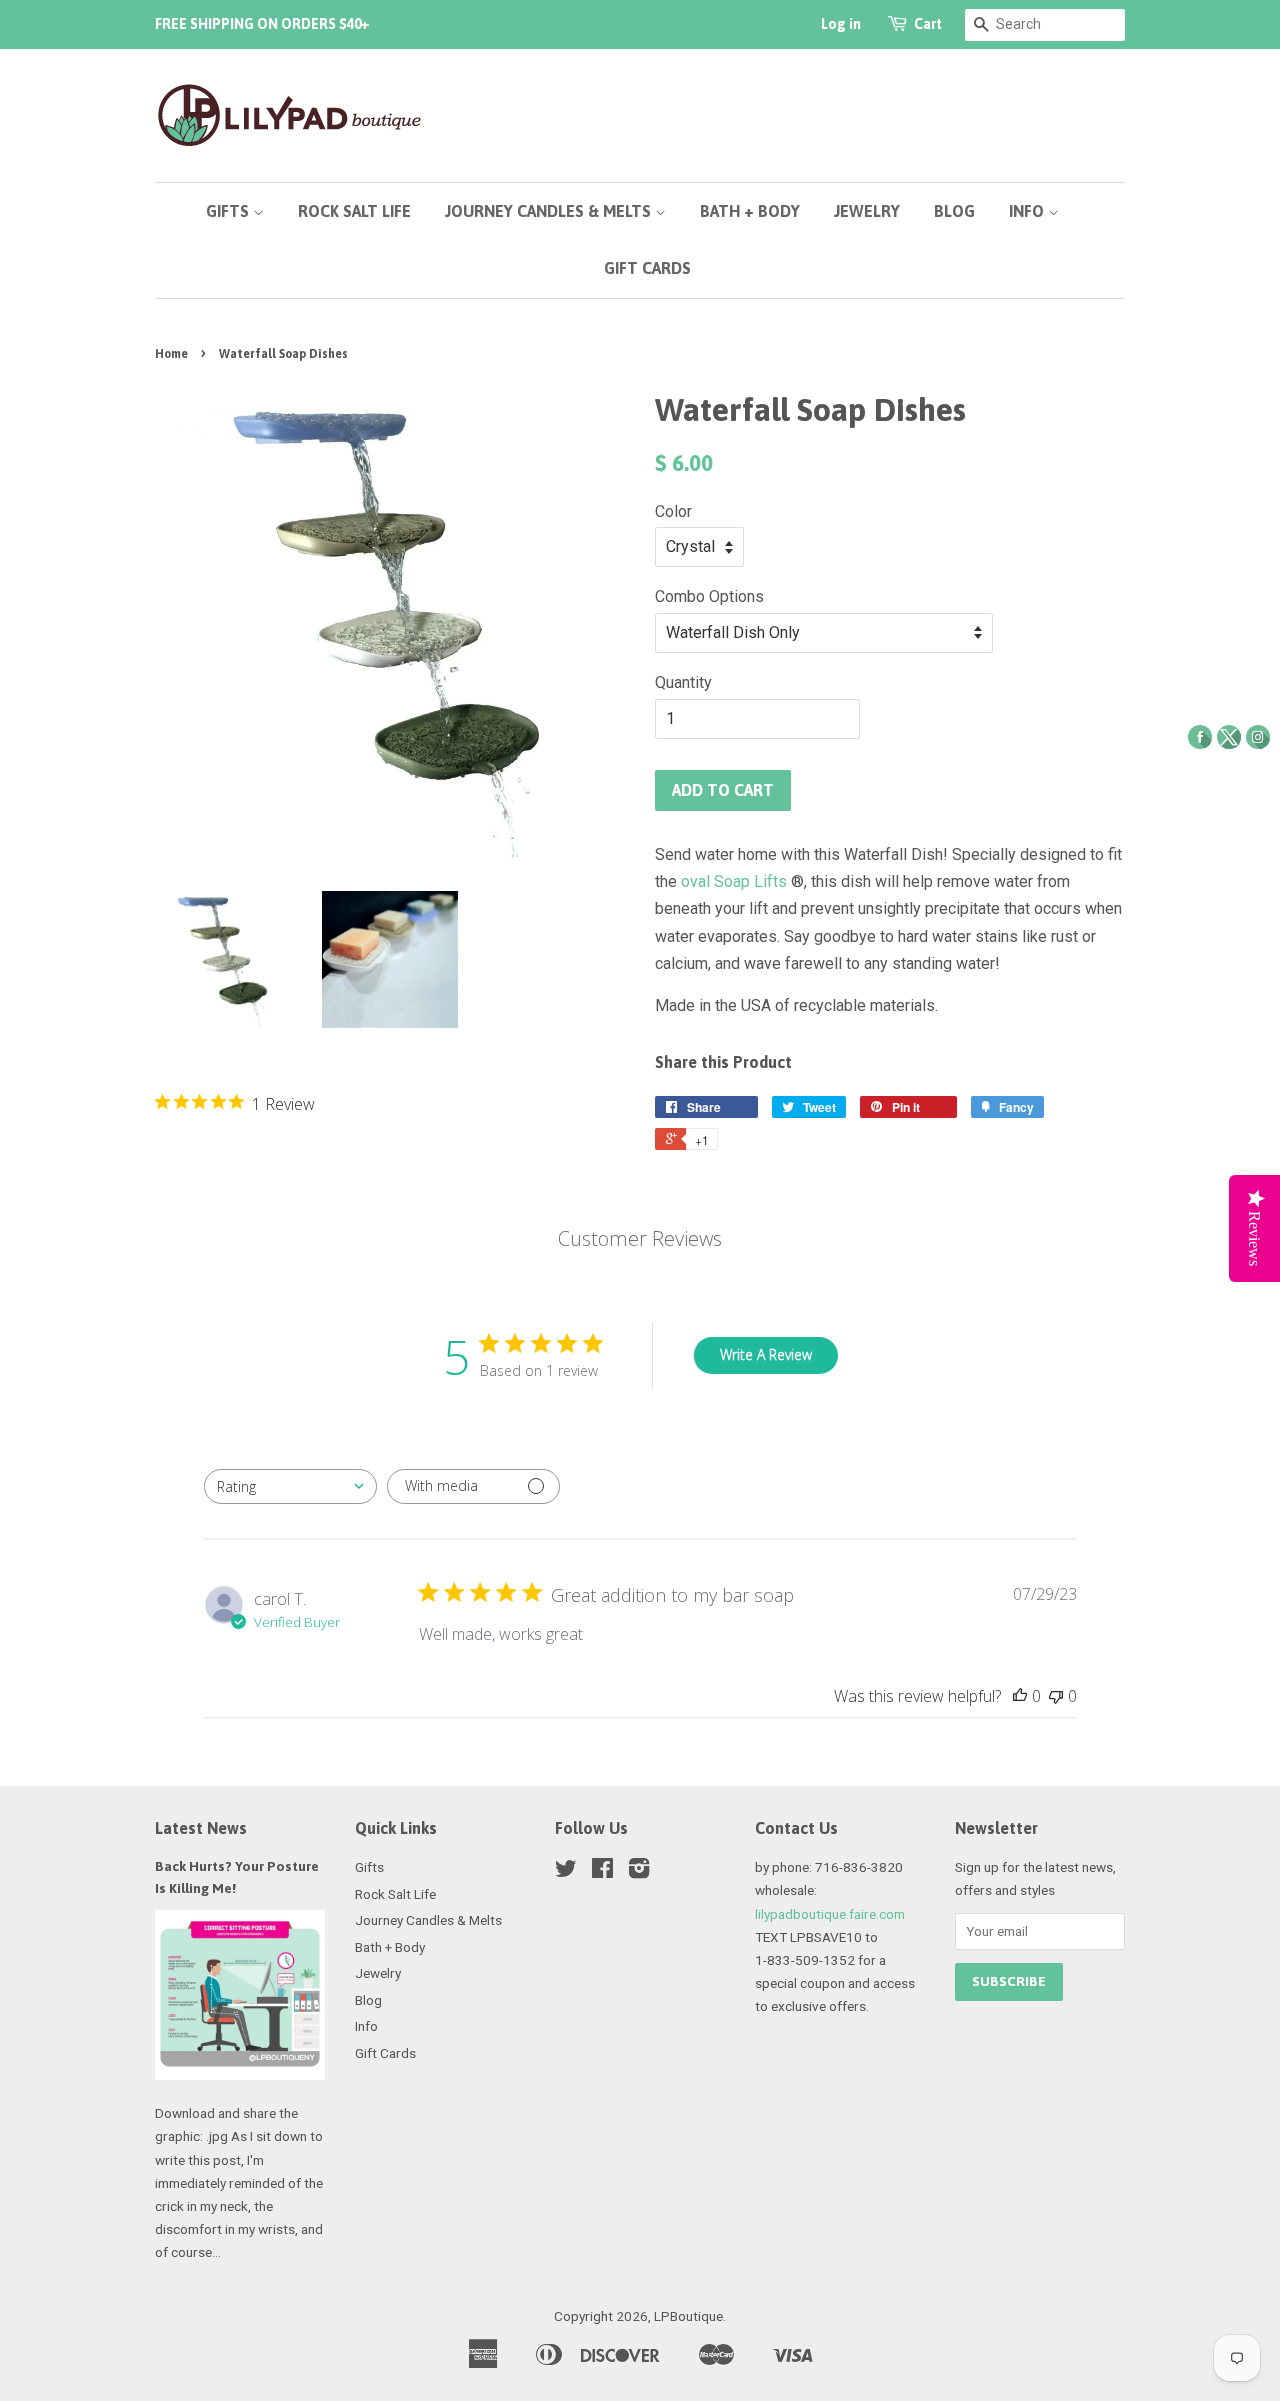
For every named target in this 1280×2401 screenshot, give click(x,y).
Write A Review (766, 1354)
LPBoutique (688, 2316)
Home (171, 354)
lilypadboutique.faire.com (830, 1914)
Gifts (229, 211)
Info (1028, 211)
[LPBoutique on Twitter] (566, 1872)
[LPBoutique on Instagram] (639, 1872)
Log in (841, 24)
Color (673, 511)
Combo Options (709, 596)
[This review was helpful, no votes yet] (1020, 1696)
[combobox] (290, 1486)
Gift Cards (647, 268)
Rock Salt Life (354, 211)
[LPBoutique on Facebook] (602, 1872)
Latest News (201, 1828)
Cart (928, 24)
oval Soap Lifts (736, 881)
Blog (954, 211)
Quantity (683, 682)
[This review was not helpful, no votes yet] (1056, 1696)
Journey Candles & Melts (550, 211)
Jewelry (867, 211)
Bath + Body (750, 211)
